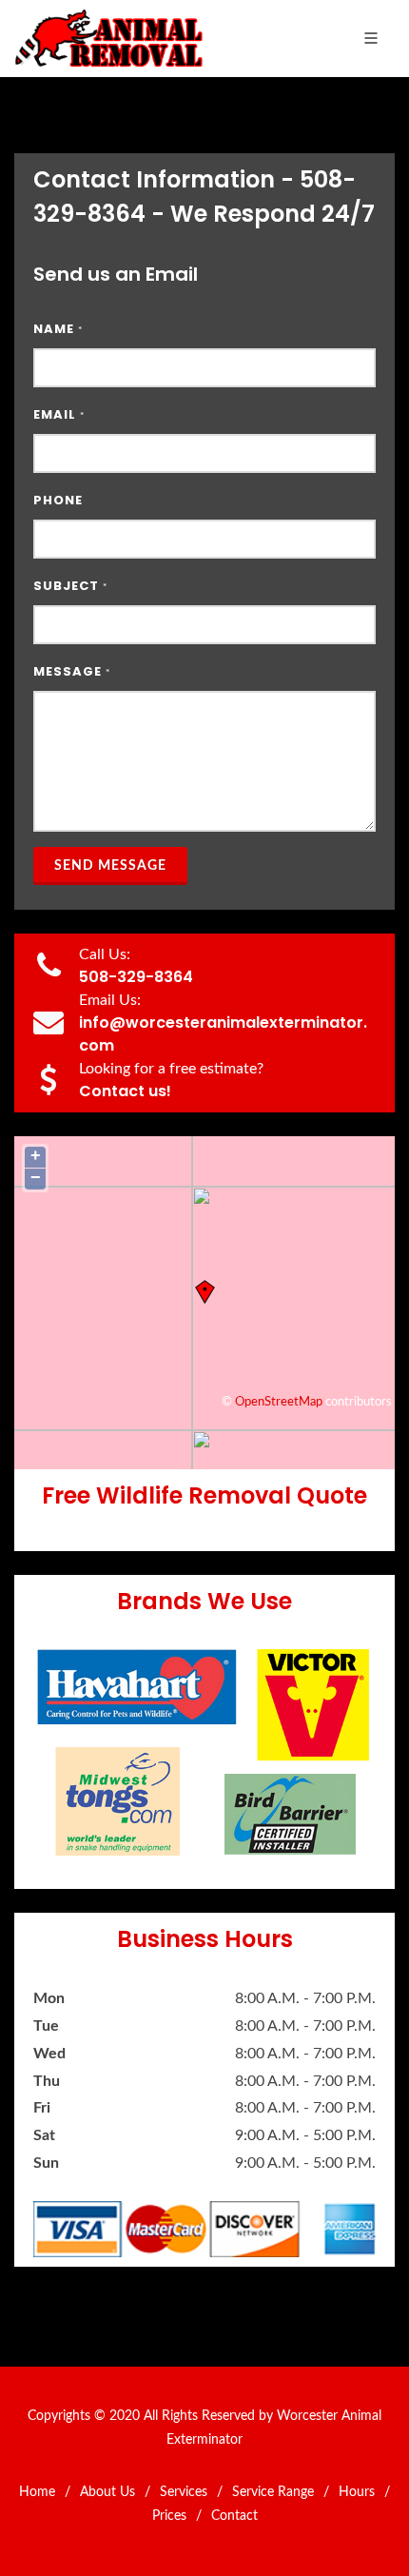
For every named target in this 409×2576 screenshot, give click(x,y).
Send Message (110, 866)
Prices (169, 2516)
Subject (70, 586)
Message (72, 671)
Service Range (273, 2492)
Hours (357, 2492)
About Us (107, 2492)
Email (59, 414)
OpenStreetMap (279, 1402)
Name (58, 329)
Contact (234, 2516)
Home (37, 2492)
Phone (58, 500)
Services (184, 2492)
